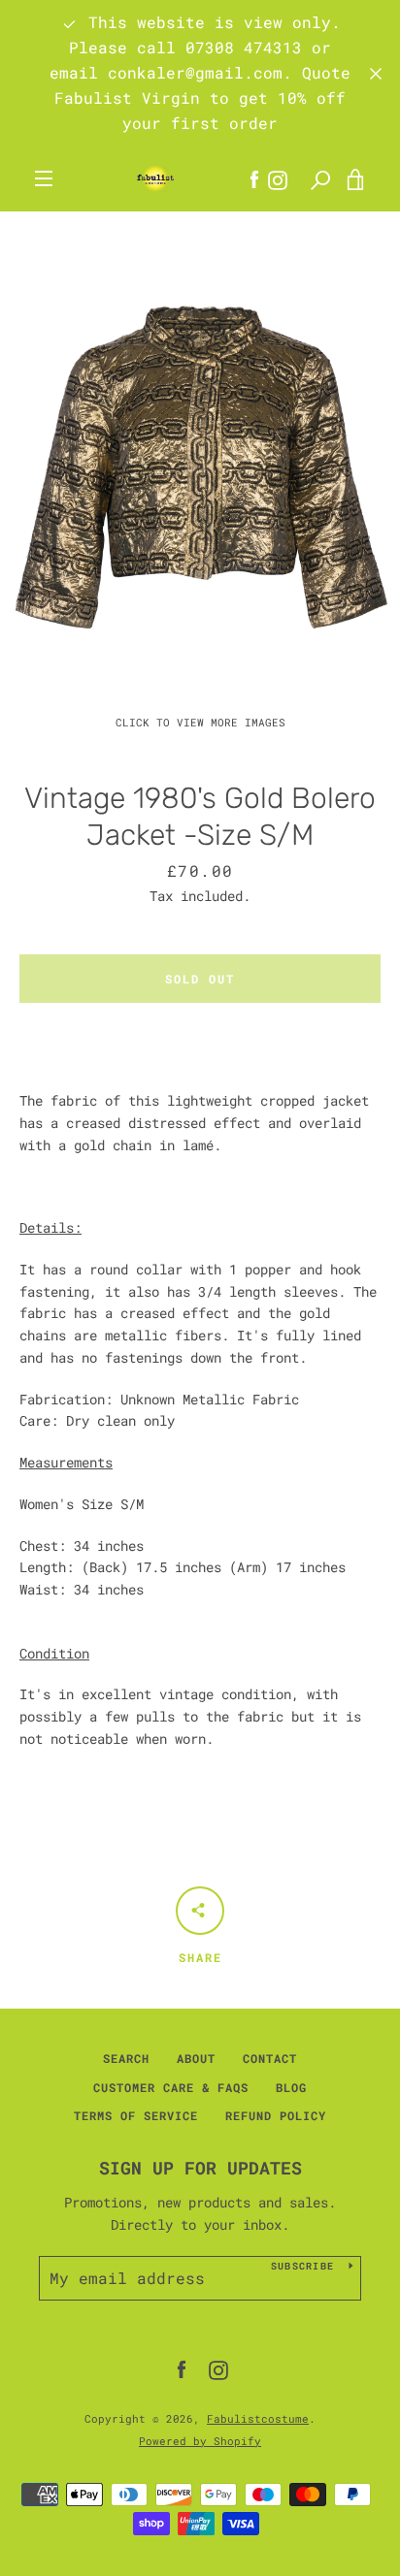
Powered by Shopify (200, 2441)
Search (126, 2058)
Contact (270, 2058)
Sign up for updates (200, 2168)
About (196, 2058)
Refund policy (276, 2115)
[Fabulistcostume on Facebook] (182, 2369)
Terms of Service (136, 2115)
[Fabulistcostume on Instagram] (218, 2369)
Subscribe (302, 2266)
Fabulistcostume (258, 2418)
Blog (291, 2087)
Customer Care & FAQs (171, 2087)
